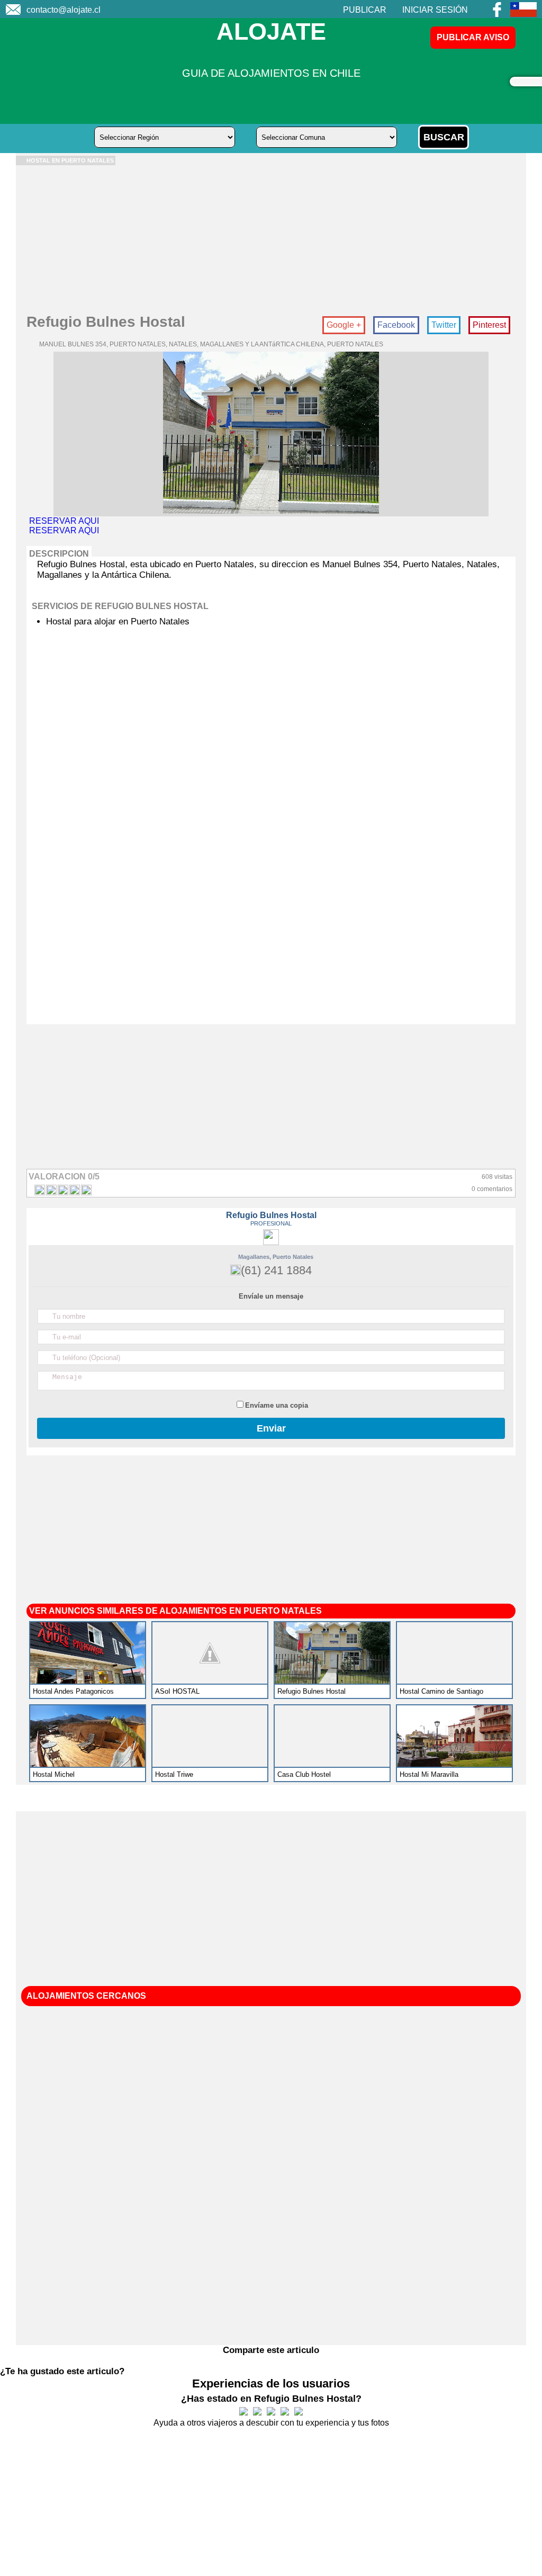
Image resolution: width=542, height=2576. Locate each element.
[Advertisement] (271, 239)
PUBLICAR (365, 10)
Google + (344, 325)
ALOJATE (271, 32)
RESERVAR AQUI (64, 521)
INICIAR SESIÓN (435, 10)
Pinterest (489, 325)
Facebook (396, 325)
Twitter (444, 325)
